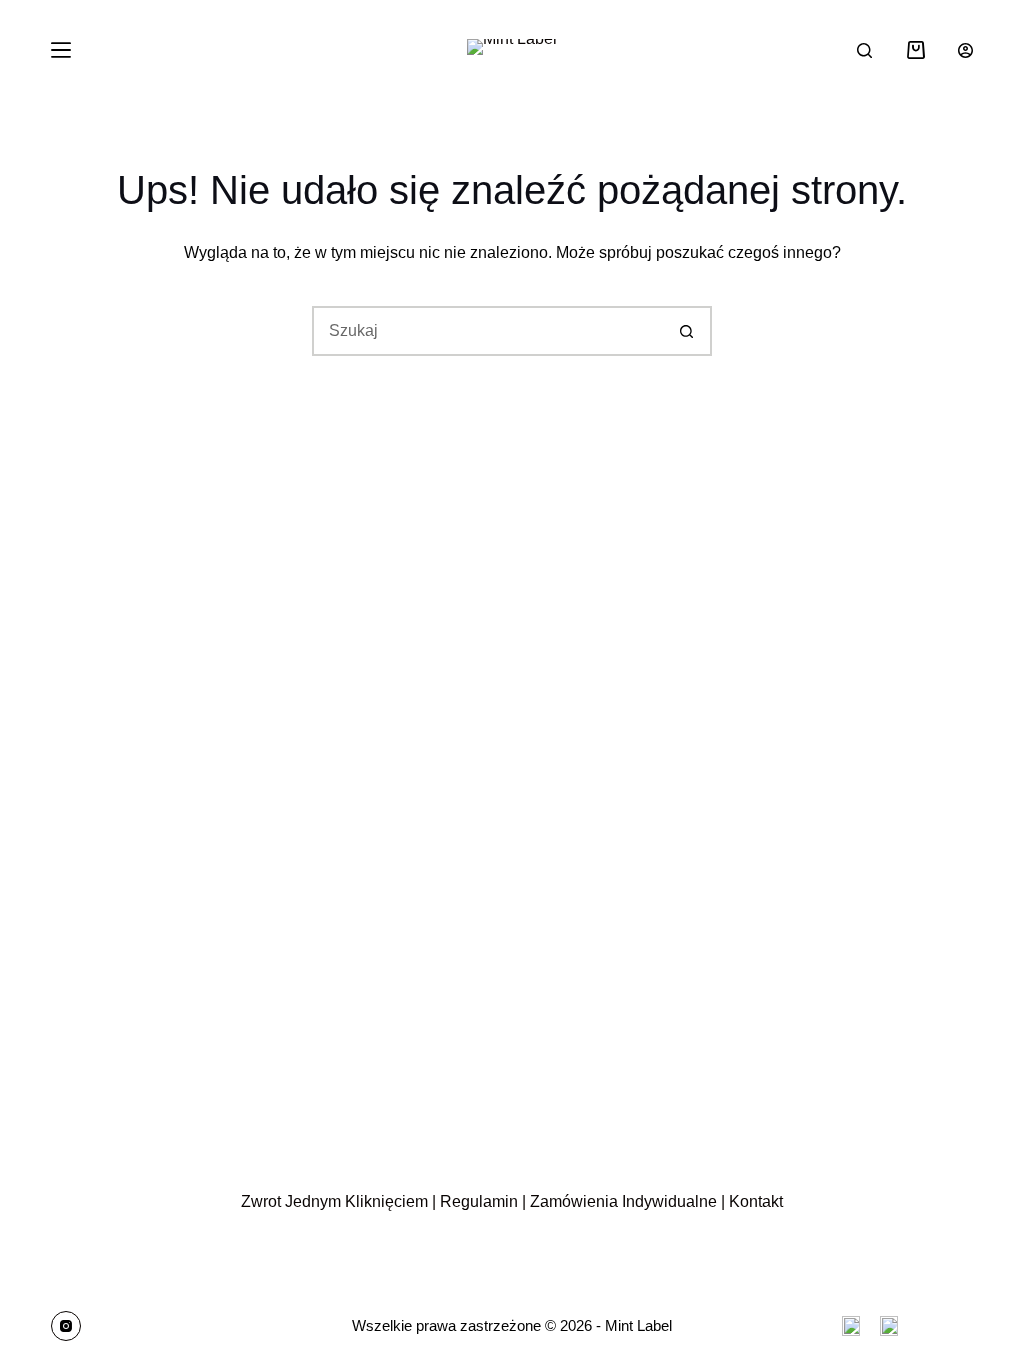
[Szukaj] (864, 50)
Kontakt (756, 1201)
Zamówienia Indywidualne (623, 1201)
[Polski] (889, 1326)
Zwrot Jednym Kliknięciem (334, 1201)
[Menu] (61, 50)
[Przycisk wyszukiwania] (687, 331)
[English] (851, 1326)
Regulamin (479, 1201)
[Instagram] (66, 1326)
